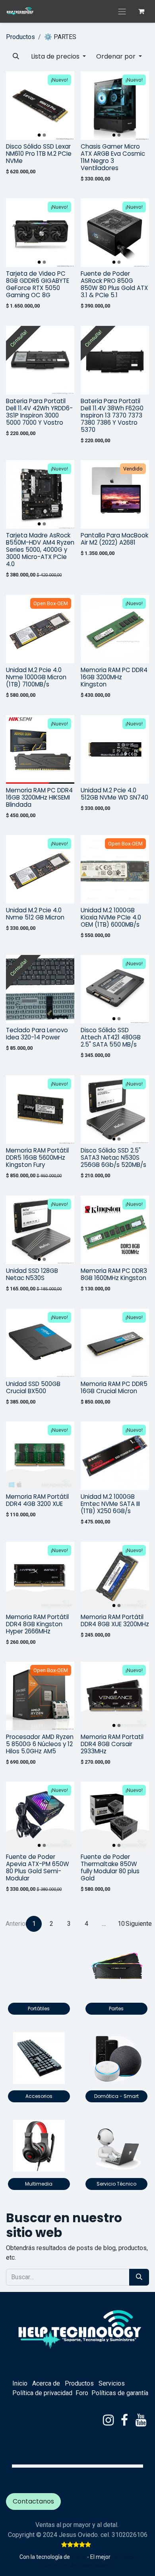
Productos (20, 37)
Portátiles (39, 2008)
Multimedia (39, 2184)
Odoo (79, 2557)
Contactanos (33, 2501)
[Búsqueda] (139, 2277)
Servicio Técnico (116, 2184)
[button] (16, 57)
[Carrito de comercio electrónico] (141, 11)
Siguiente (139, 1924)
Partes (116, 2008)
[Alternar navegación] (122, 11)
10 (121, 1924)
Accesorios (39, 2096)
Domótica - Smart (116, 2096)
